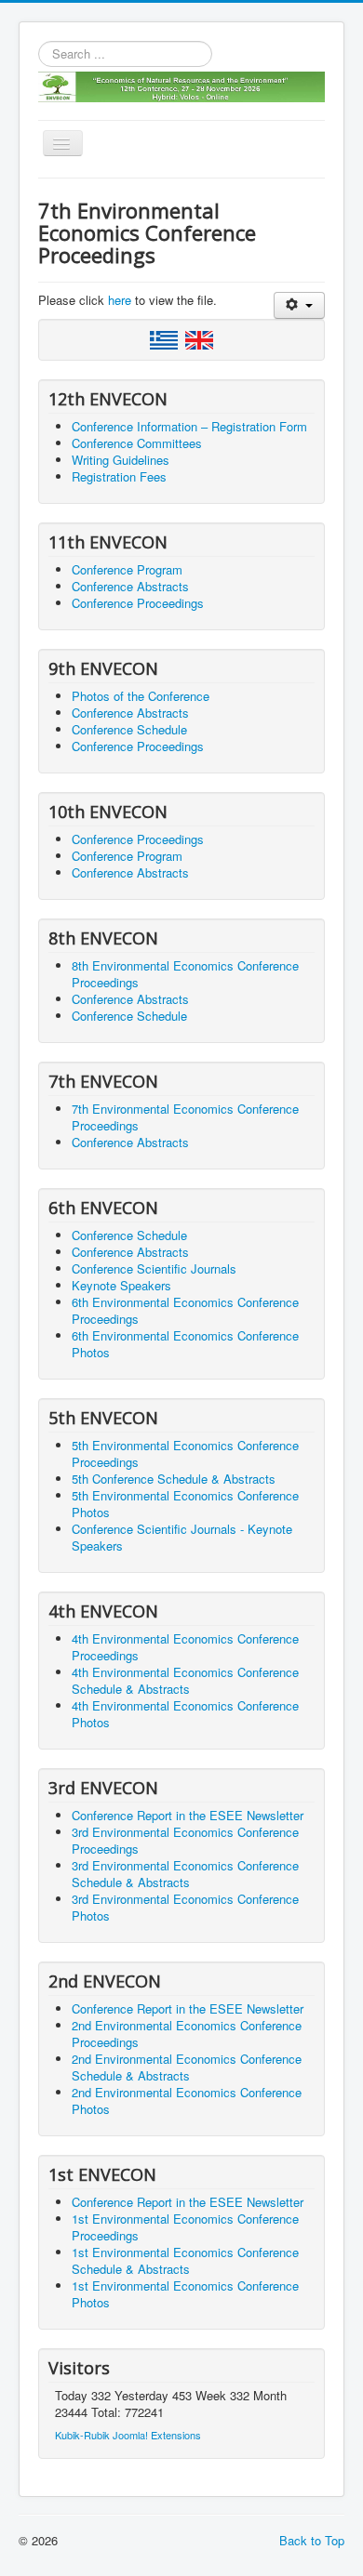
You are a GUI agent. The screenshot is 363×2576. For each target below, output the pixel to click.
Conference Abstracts (130, 586)
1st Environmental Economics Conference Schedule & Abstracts (185, 2260)
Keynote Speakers (121, 1285)
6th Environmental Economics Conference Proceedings (185, 1310)
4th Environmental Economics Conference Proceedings (185, 1647)
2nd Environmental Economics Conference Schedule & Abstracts (187, 2067)
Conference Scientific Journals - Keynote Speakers (182, 1537)
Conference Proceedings (138, 603)
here (120, 300)
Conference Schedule (129, 729)
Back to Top (312, 2540)
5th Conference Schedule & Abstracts (174, 1479)
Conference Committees (137, 443)
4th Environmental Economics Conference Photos (185, 1714)
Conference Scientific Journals (154, 1268)
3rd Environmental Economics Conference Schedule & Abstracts (185, 1874)
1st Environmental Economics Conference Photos (185, 2294)
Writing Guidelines (121, 460)
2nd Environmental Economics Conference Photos (187, 2100)
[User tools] (299, 305)
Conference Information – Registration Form (189, 426)
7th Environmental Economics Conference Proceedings (185, 1117)
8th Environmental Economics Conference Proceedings (185, 974)
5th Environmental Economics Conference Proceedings (185, 1453)
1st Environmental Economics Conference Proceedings (185, 2227)
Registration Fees (119, 476)
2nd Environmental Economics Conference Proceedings (187, 2034)
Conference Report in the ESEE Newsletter (188, 1815)
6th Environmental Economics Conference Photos (185, 1344)
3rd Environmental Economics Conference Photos (185, 1907)
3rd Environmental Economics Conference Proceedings (185, 1840)
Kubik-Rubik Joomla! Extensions (128, 2435)
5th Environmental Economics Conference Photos (185, 1504)
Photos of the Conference (141, 696)
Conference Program (127, 569)
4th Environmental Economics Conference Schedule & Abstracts (185, 1680)
